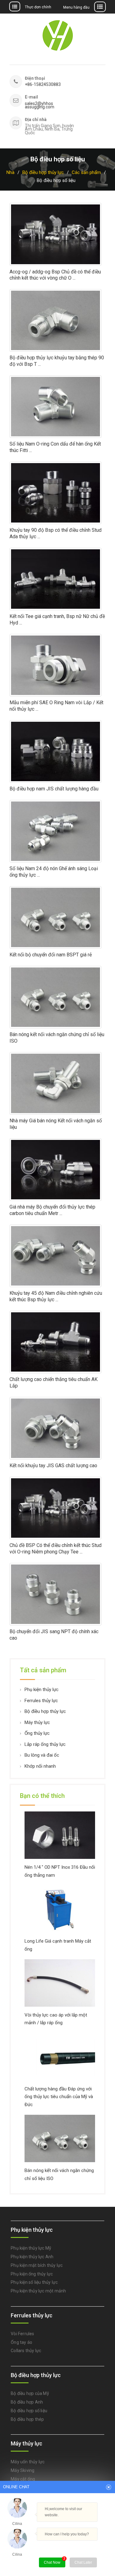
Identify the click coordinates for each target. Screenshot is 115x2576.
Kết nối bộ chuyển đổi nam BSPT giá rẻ (51, 955)
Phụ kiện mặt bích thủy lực (37, 2265)
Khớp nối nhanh (40, 1766)
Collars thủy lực (26, 2351)
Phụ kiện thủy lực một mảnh (38, 2291)
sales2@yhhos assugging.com (40, 105)
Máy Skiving (23, 2470)
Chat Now (55, 2561)
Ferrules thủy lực (41, 1701)
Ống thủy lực (37, 1733)
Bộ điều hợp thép (27, 2419)
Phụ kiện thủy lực (42, 1690)
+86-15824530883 (43, 85)
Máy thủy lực (37, 1722)
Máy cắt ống (23, 2479)
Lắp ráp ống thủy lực (45, 1744)
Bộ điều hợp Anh (27, 2402)
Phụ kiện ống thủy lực (32, 2274)
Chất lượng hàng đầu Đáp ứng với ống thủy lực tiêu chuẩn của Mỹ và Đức (59, 2097)
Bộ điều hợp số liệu (29, 2411)
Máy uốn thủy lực (28, 2462)
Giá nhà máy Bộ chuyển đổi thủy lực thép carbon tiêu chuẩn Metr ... (52, 1210)
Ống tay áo (21, 2342)
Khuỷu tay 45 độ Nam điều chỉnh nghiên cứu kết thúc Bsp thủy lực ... (56, 1296)
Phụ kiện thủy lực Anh (32, 2257)
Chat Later (83, 2562)
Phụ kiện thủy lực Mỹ (31, 2248)
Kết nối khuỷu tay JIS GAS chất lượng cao (53, 1466)
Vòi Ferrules (22, 2334)
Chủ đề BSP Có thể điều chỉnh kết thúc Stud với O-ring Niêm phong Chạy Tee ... (56, 1548)
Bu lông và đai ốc (42, 1755)
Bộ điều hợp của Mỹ (30, 2393)
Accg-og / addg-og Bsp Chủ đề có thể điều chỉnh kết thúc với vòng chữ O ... (55, 275)
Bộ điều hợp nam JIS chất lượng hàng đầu (54, 789)
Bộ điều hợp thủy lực (45, 1711)
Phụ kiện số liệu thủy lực (34, 2282)
